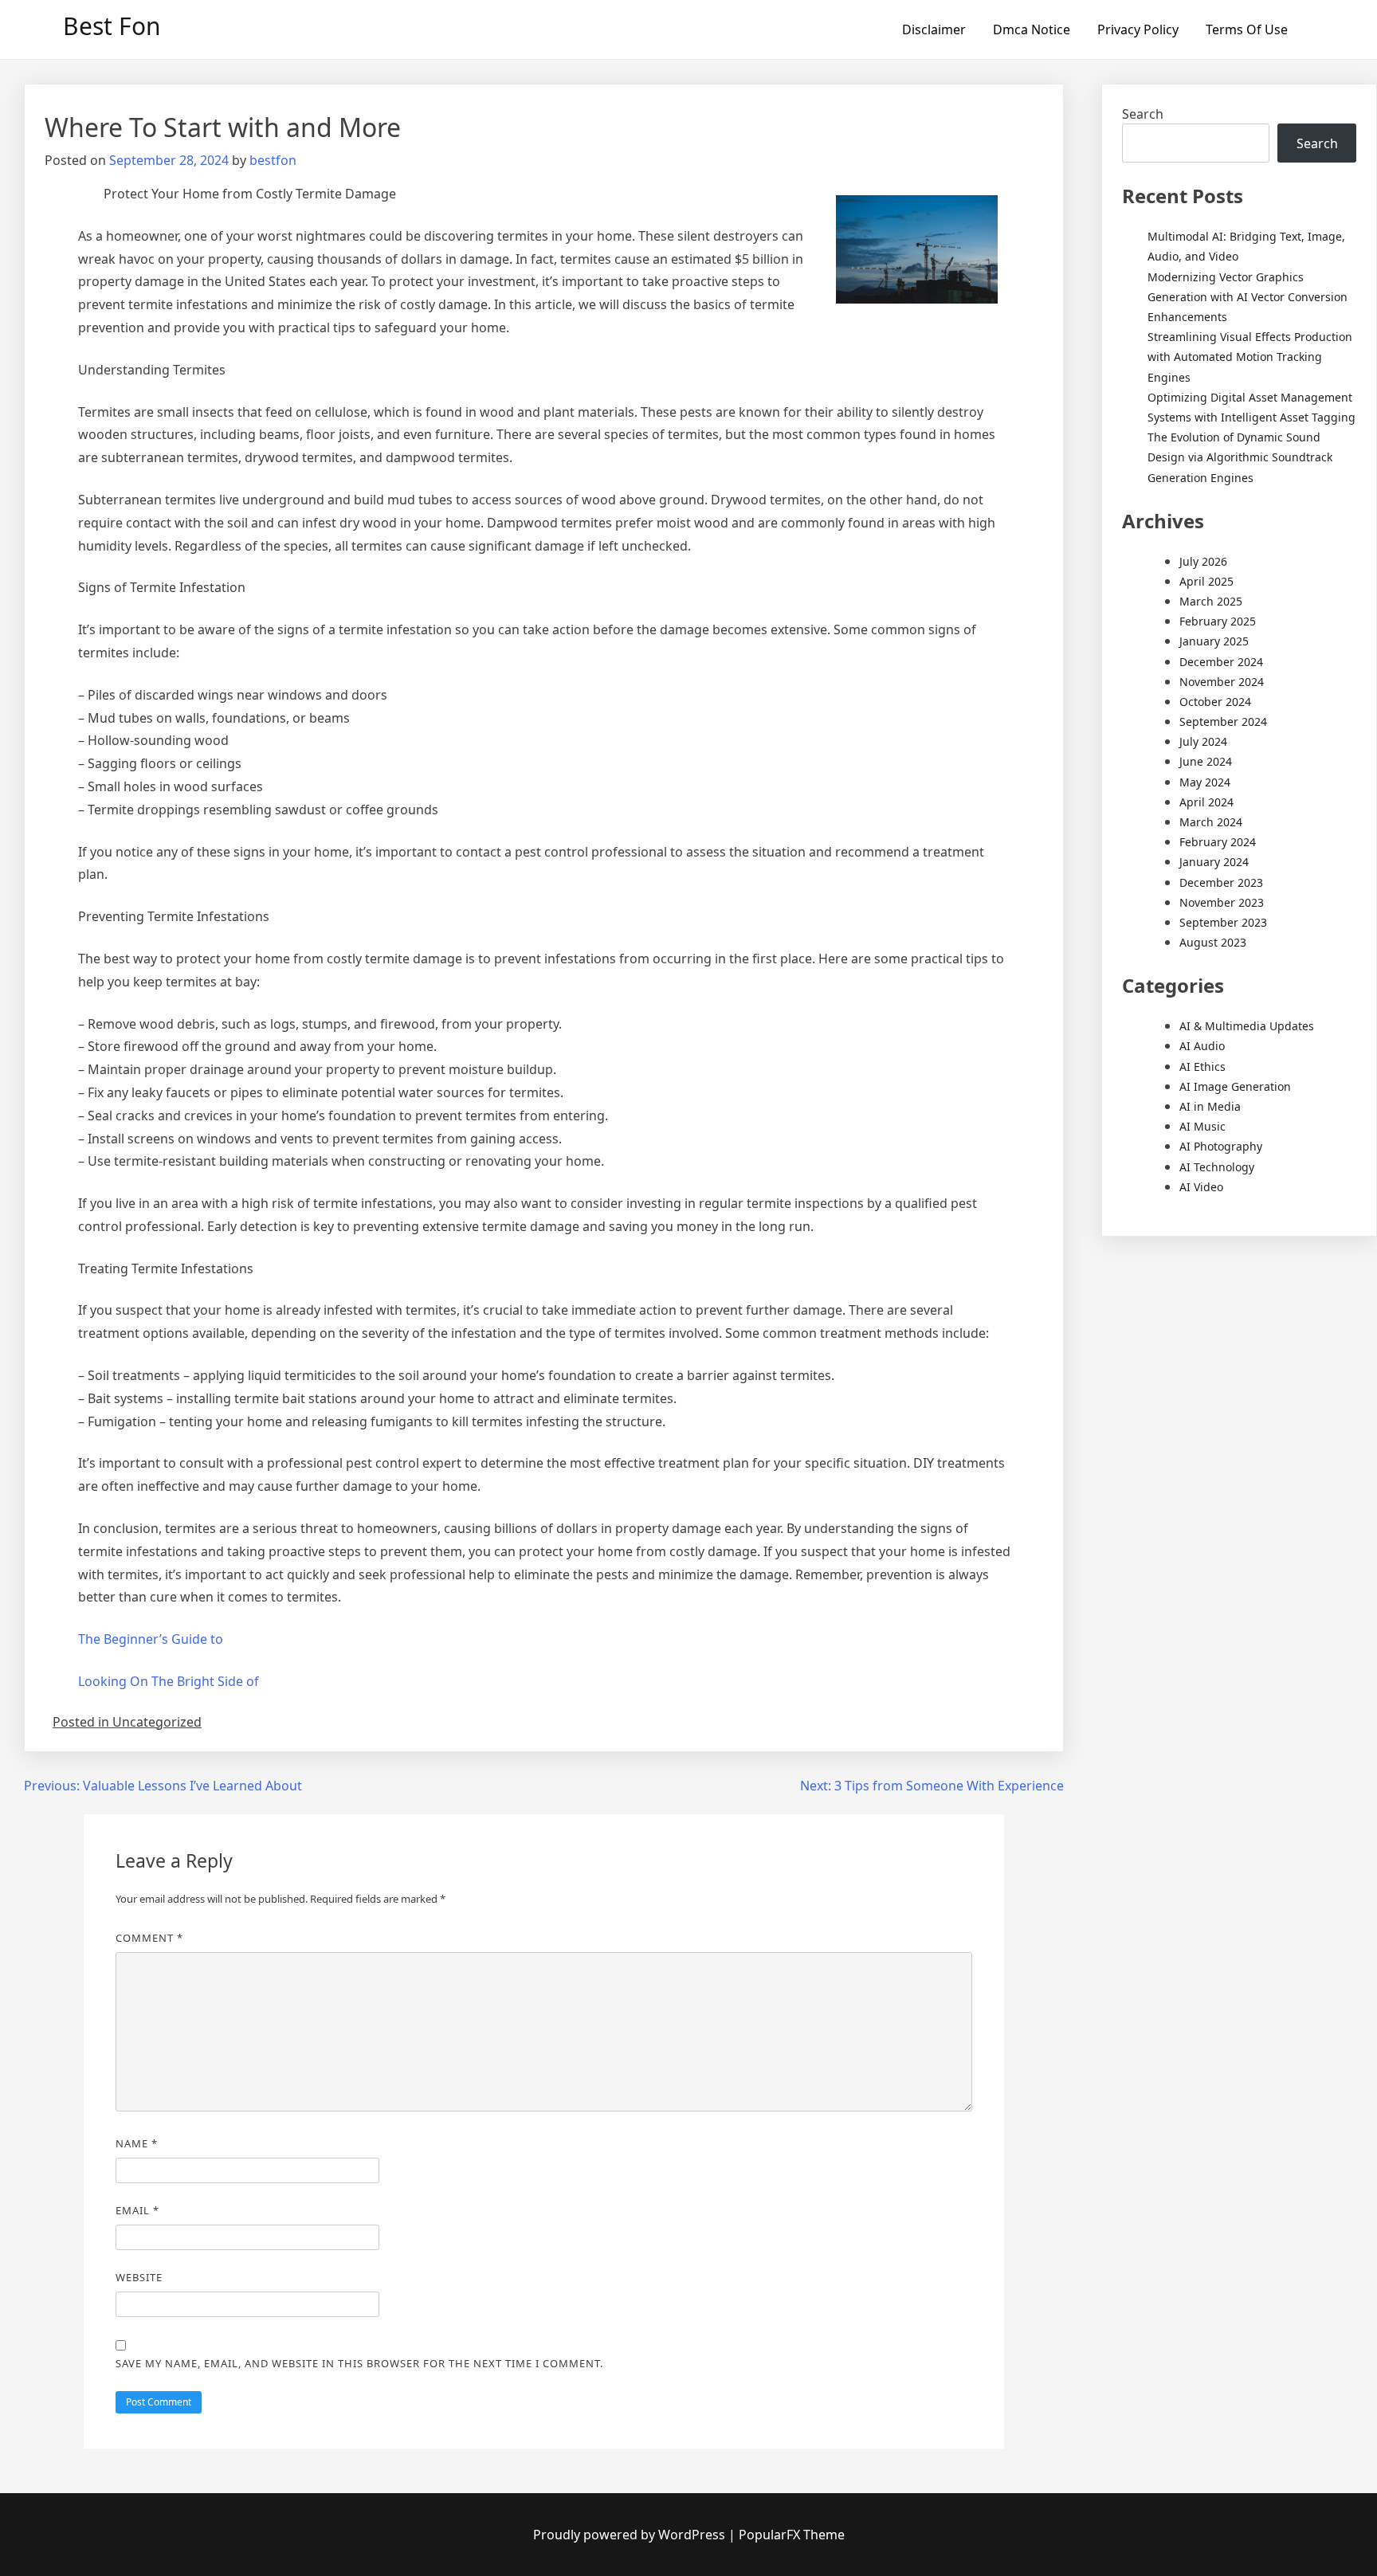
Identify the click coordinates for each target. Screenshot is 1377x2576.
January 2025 (1214, 641)
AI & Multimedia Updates (1247, 1026)
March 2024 (1211, 822)
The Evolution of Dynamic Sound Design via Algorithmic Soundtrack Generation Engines (1240, 457)
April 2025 (1206, 581)
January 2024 (1214, 862)
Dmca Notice (1032, 29)
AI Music (1202, 1126)
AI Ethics (1202, 1066)
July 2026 (1203, 561)
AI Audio (1202, 1046)
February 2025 (1218, 621)
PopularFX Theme (792, 2535)
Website (139, 2277)
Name (137, 2143)
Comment (149, 1938)
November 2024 (1222, 682)
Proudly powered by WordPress (631, 2535)
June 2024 (1206, 761)
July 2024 (1203, 741)
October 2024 (1215, 702)
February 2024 (1218, 842)
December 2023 (1221, 882)
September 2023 (1223, 922)
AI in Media (1210, 1106)
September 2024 (1223, 721)
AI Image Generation (1235, 1086)
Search (1143, 114)
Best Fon (112, 26)
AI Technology (1217, 1167)
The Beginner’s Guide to (151, 1639)
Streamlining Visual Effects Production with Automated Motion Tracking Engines (1250, 357)
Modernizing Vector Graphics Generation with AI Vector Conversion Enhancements (1248, 297)
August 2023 (1213, 942)
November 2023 (1222, 902)
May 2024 (1205, 782)
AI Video (1201, 1187)
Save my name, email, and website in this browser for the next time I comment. (359, 2363)
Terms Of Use (1247, 29)
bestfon (273, 160)
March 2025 (1211, 601)
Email (137, 2210)
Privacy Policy (1138, 29)
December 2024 (1221, 662)
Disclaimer (934, 29)
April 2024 (1206, 802)
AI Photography (1221, 1146)
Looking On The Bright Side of (169, 1681)
